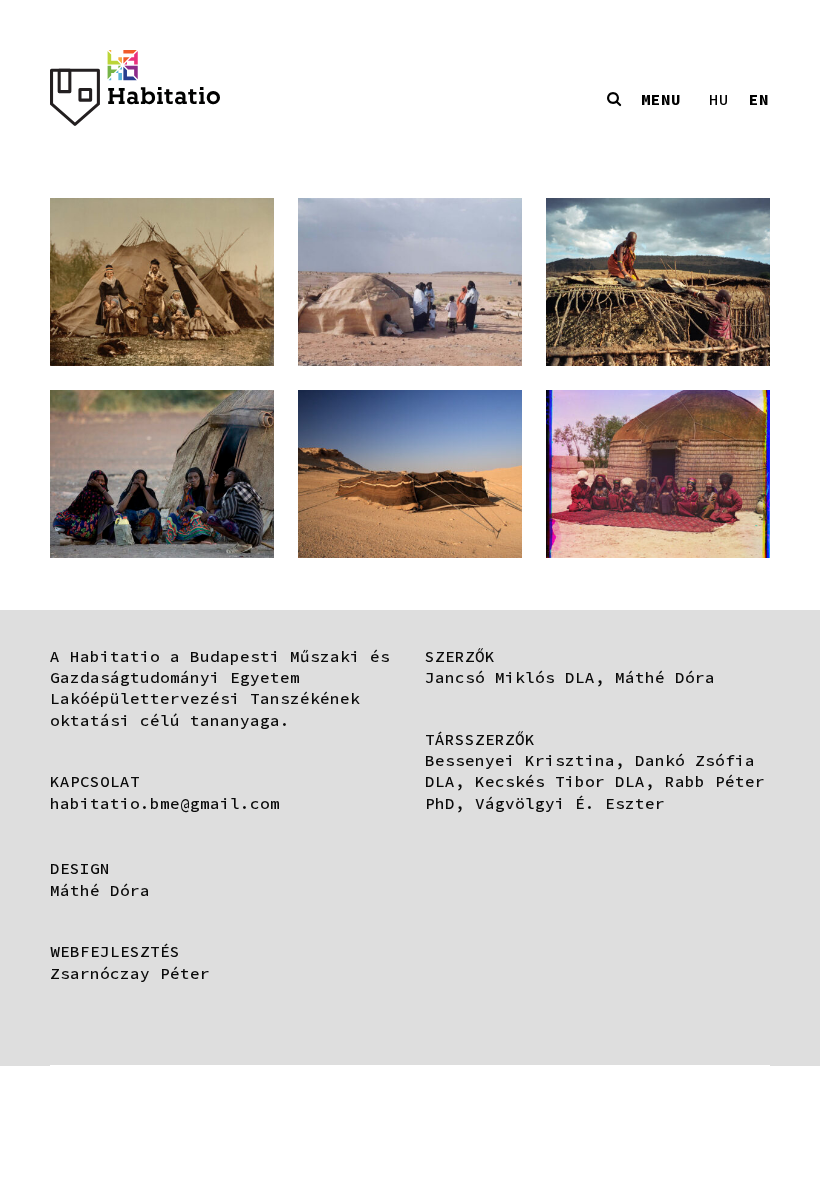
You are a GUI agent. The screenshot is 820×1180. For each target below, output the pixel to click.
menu (661, 99)
